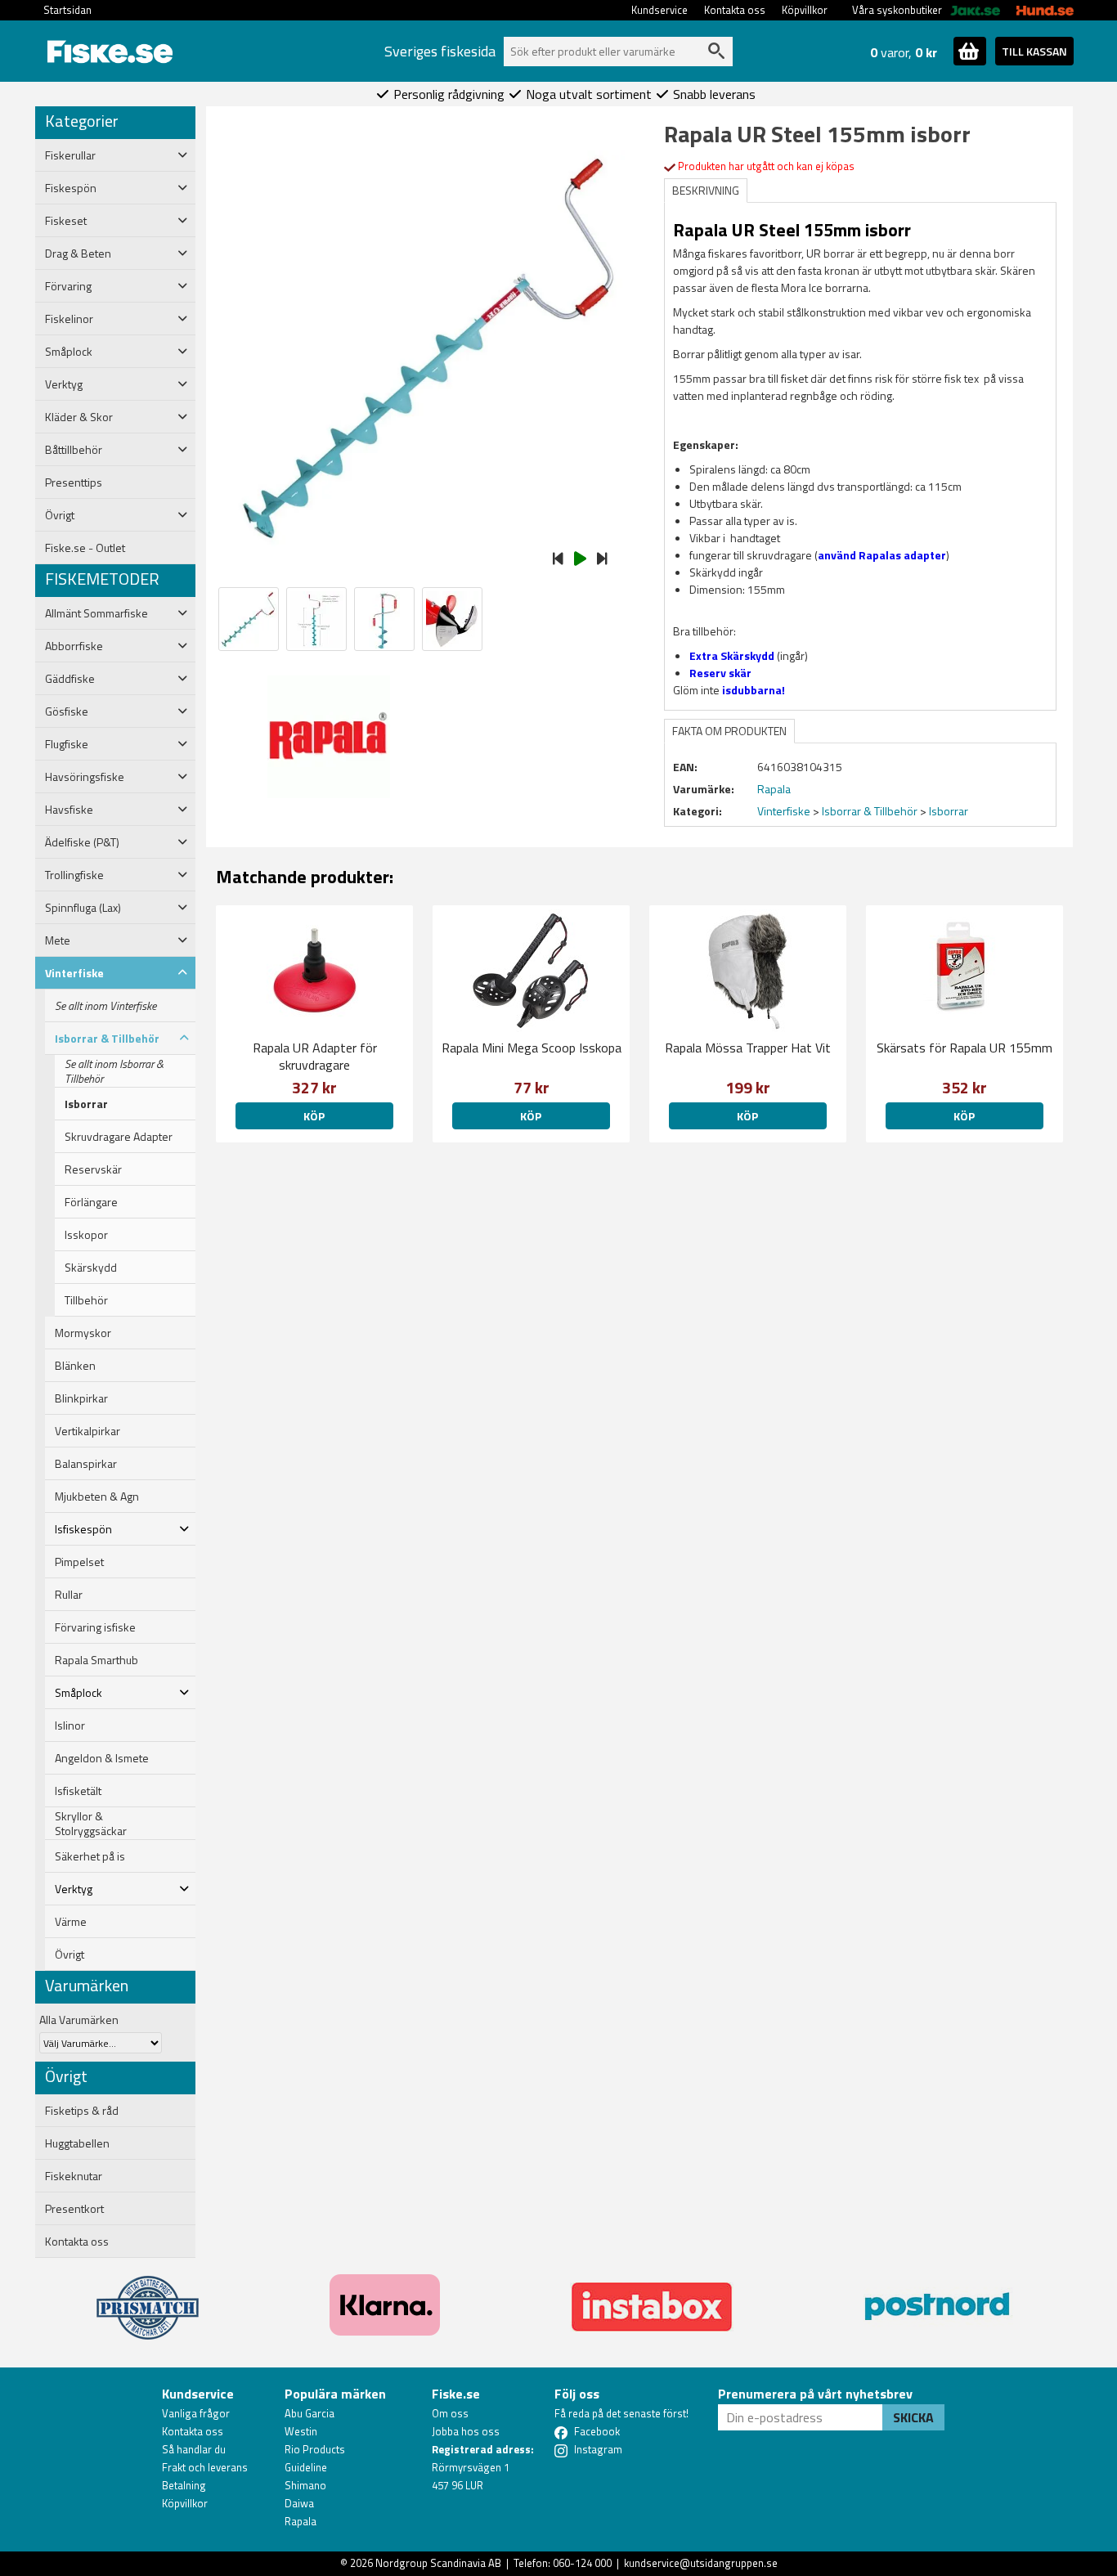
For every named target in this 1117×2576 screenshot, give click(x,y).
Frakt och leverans (205, 2467)
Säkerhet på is (90, 1856)
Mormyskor (83, 1333)
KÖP (747, 1116)
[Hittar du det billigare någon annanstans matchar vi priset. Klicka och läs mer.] (148, 2298)
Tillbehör (86, 1300)
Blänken (75, 1366)
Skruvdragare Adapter (119, 1137)
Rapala (301, 2521)
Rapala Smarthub (96, 1660)
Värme (71, 1922)
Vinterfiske (784, 811)
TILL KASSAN (1034, 51)
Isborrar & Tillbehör (870, 811)
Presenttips (74, 482)
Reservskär (93, 1169)
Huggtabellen (77, 2143)
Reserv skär (720, 673)
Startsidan (67, 10)
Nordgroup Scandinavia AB (438, 2563)
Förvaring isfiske (95, 1627)
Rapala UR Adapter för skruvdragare (315, 1056)
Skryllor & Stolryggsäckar (91, 1824)
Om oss (450, 2413)
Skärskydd (91, 1268)
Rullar (69, 1595)
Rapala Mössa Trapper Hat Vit (748, 1048)
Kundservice (659, 10)
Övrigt (70, 1954)
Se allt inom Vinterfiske (105, 1006)
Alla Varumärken (79, 2020)
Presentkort (74, 2209)
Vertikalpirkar (87, 1431)
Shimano (305, 2485)
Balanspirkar (86, 1464)
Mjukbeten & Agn (97, 1497)
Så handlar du (194, 2449)
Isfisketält (78, 1791)
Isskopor (86, 1235)
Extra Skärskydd (732, 655)
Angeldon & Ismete (102, 1758)
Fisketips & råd (82, 2111)
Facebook (597, 2431)
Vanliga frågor (196, 2413)
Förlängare (91, 1202)
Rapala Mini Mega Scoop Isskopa (532, 1048)
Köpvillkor (805, 10)
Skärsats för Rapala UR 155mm (964, 1048)
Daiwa (299, 2503)
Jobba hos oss (466, 2431)
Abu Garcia (310, 2413)
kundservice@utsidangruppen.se (701, 2563)
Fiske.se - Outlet (85, 548)
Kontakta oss (735, 10)
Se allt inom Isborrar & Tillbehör (114, 1071)
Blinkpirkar (81, 1398)
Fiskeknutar (74, 2176)
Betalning (184, 2485)
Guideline (306, 2467)
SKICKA (913, 2417)
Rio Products (315, 2449)
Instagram (598, 2449)
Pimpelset (79, 1562)
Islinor (70, 1726)
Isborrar (86, 1104)
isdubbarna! (754, 690)
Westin (301, 2431)
